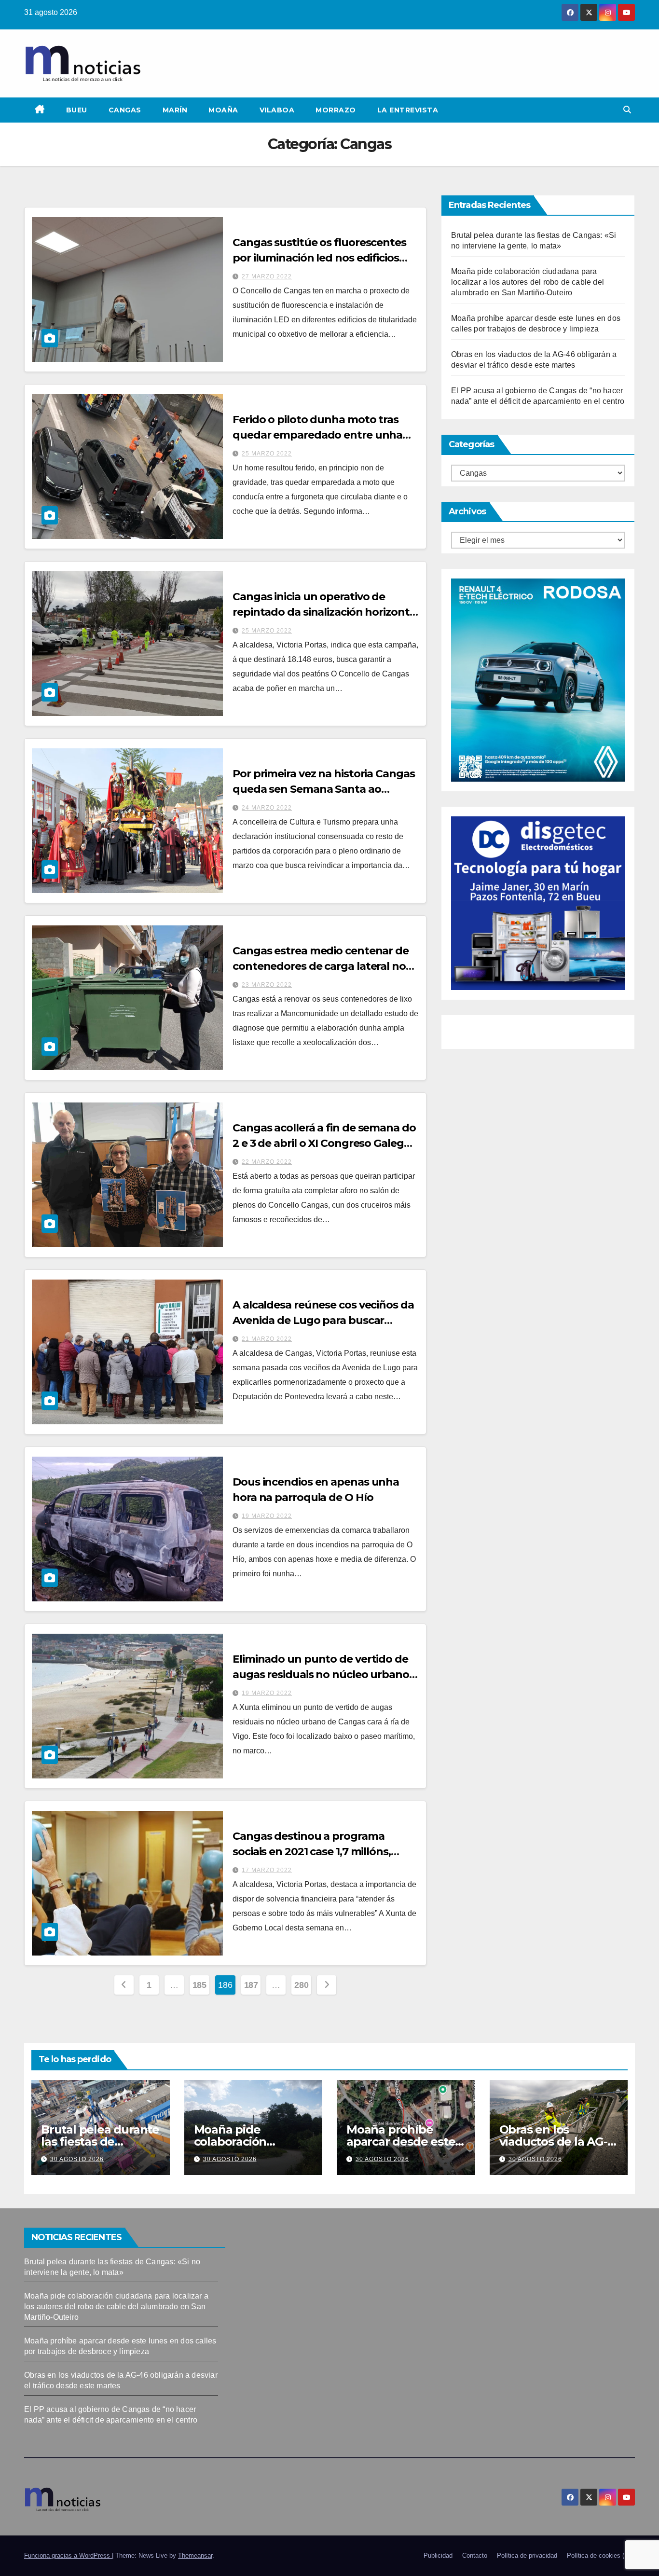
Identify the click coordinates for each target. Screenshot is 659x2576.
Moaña (223, 110)
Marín (175, 110)
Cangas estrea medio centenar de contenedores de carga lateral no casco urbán (321, 966)
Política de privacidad (527, 2555)
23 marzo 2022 (267, 985)
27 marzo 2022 (267, 276)
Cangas (125, 110)
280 (301, 1985)
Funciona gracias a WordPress (68, 2555)
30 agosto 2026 (77, 2159)
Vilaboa (277, 110)
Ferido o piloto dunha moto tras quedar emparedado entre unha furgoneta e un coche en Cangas (318, 435)
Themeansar (195, 2555)
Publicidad (438, 2555)
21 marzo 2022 (267, 1339)
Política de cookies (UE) (601, 2555)
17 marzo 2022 (267, 1870)
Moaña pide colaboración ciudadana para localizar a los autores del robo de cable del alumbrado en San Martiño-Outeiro (528, 282)
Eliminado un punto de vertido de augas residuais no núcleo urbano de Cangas (321, 1674)
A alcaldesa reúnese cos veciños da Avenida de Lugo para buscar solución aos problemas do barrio (323, 1320)
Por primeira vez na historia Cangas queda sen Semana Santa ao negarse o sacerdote (324, 789)
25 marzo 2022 (267, 454)
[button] (627, 110)
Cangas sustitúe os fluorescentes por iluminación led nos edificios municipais (319, 258)
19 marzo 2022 (267, 1516)
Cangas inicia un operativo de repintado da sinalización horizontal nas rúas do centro (325, 612)
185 (199, 1985)
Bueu (77, 110)
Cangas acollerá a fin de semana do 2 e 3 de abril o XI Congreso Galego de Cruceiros (324, 1143)
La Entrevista (408, 110)
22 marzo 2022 (267, 1162)
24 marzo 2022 (267, 808)
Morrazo (336, 110)
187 (251, 1985)
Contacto (475, 2555)
